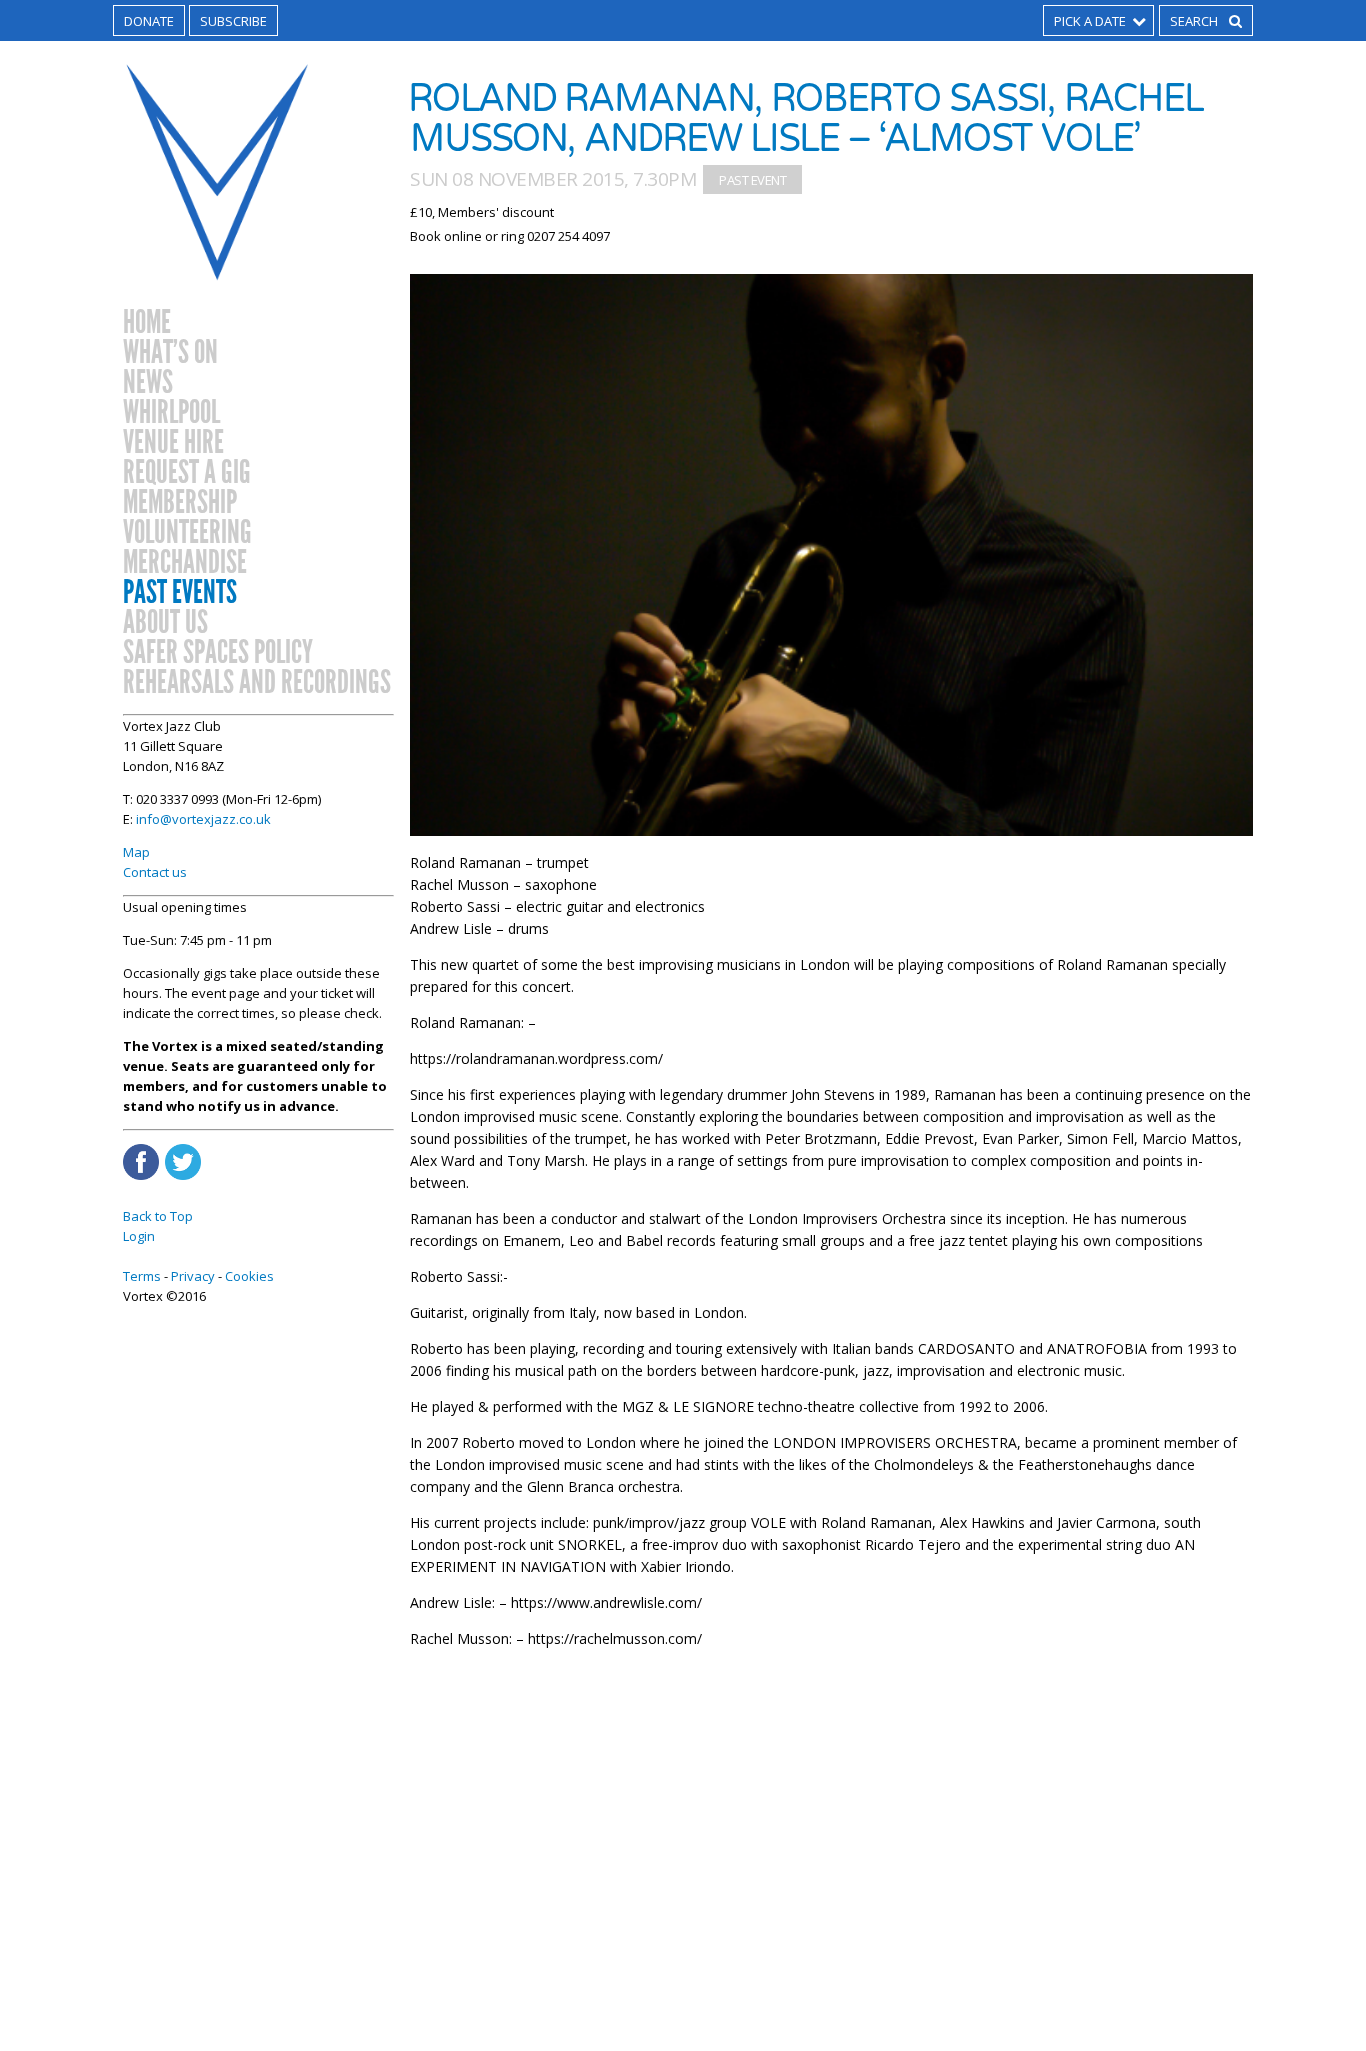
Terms (142, 1276)
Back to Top (158, 1216)
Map (136, 852)
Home (147, 323)
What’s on (170, 353)
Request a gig (187, 473)
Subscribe (233, 21)
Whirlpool (171, 413)
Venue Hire (173, 443)
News (148, 383)
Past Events (180, 593)
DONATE (149, 21)
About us (165, 623)
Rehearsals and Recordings (257, 683)
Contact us (155, 872)
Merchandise (185, 563)
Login (139, 1236)
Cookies (249, 1276)
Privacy (193, 1276)
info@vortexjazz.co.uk (203, 819)
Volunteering (187, 533)
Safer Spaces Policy (218, 653)
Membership (180, 503)
